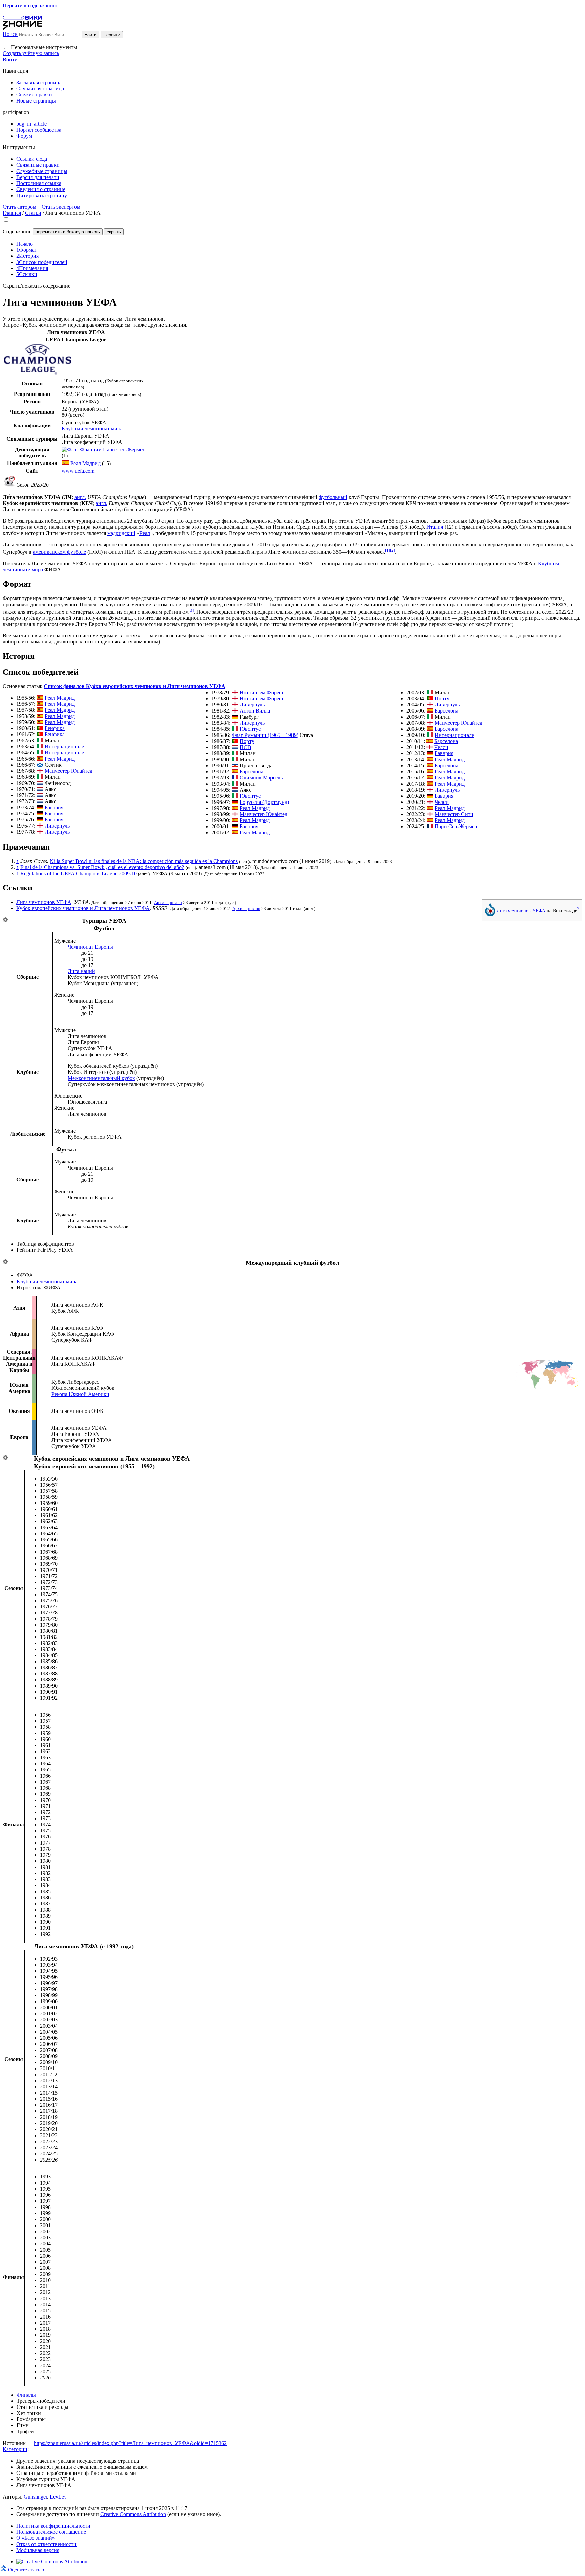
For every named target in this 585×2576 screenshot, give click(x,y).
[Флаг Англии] (40, 771)
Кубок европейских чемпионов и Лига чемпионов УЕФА (83, 908)
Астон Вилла (255, 711)
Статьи (33, 213)
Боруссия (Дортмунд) (264, 802)
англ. (80, 497)
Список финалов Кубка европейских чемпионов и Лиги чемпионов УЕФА (135, 686)
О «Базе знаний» (36, 2538)
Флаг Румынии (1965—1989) (265, 735)
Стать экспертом (61, 207)
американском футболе (59, 552)
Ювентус (250, 729)
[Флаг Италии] (40, 740)
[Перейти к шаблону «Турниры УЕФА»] (5, 920)
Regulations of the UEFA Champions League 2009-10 (79, 873)
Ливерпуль (57, 826)
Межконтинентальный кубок (101, 1078)
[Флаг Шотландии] (40, 765)
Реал (145, 533)
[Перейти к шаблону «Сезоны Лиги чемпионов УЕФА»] (5, 1458)
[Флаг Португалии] (40, 728)
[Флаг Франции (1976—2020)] (235, 778)
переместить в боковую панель (68, 232)
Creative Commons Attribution (133, 2514)
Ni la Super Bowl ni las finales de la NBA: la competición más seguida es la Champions (144, 861)
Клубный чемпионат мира (92, 428)
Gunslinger (35, 2497)
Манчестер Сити (454, 814)
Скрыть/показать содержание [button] (37, 286)
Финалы (26, 2395)
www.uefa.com (78, 471)
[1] (387, 550)
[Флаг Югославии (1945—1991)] (235, 765)
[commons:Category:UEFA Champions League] (490, 914)
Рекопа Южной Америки (80, 1394)
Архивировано (168, 902)
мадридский (121, 533)
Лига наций (81, 971)
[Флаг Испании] (65, 463)
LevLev (58, 2497)
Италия (435, 527)
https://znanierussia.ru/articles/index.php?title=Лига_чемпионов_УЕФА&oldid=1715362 (130, 2443)
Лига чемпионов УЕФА (521, 911)
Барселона (252, 772)
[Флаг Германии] (235, 802)
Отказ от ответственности (46, 2544)
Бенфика (55, 728)
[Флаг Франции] (82, 449)
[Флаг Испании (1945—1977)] (40, 698)
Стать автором (19, 207)
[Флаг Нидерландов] (40, 783)
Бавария (54, 807)
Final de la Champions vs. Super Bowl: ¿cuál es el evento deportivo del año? (102, 867)
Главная (12, 213)
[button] (6, 47)
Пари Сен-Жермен (124, 449)
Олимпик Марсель (261, 778)
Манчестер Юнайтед (69, 771)
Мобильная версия (38, 2550)
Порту (247, 741)
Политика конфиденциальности (53, 2526)
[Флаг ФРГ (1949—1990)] (40, 807)
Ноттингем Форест (262, 692)
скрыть (114, 232)
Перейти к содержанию (30, 6)
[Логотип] (38, 373)
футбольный (333, 497)
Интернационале (64, 747)
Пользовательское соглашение (51, 2532)
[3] (191, 610)
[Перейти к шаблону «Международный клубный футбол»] (5, 1262)
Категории (15, 2449)
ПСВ (245, 747)
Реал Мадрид (85, 463)
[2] (393, 550)
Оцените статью (26, 2569)
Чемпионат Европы (90, 947)
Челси (441, 747)
